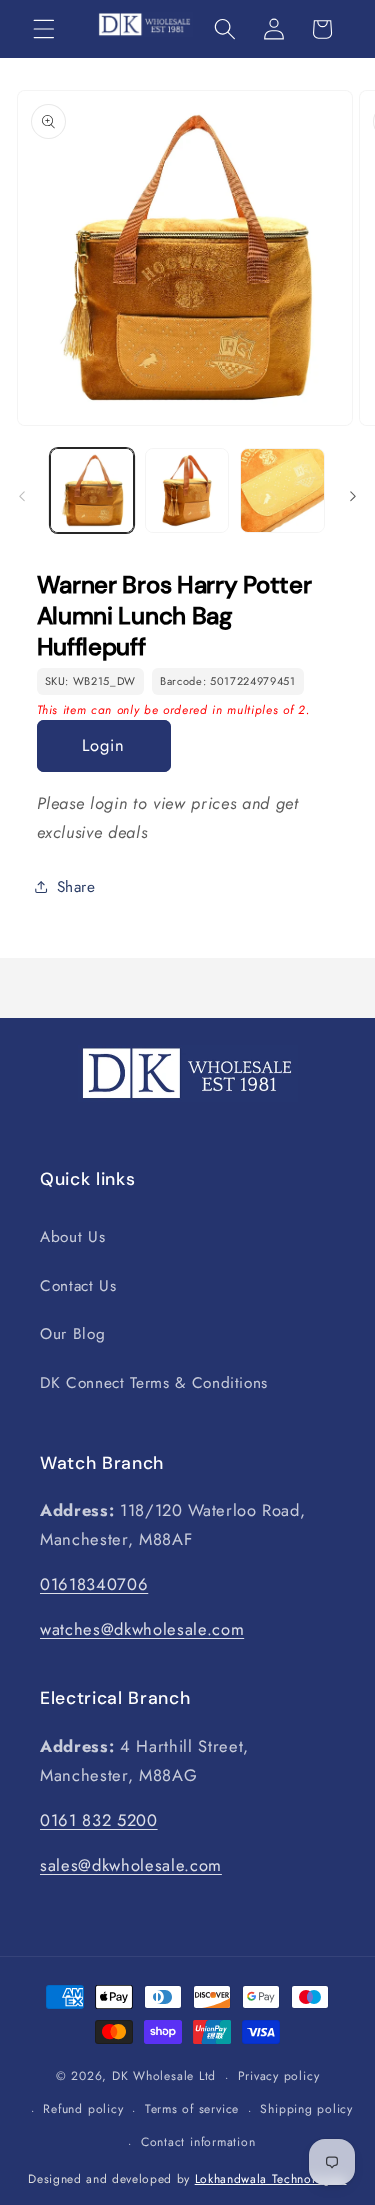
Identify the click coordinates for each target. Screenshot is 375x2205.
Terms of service (192, 2109)
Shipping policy (306, 2109)
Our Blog (72, 1334)
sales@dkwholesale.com (131, 1865)
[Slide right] (353, 496)
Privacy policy (279, 2076)
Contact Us (78, 1286)
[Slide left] (22, 496)
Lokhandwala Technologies (271, 2179)
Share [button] (76, 887)
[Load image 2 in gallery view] (187, 490)
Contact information (198, 2142)
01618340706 (94, 1584)
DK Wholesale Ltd (164, 2077)
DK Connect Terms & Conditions (154, 1383)
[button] (44, 29)
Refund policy (83, 2109)
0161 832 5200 (99, 1820)
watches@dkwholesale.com (142, 1629)
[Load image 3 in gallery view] (282, 490)
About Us (72, 1237)
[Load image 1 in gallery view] (92, 490)
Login (104, 745)
